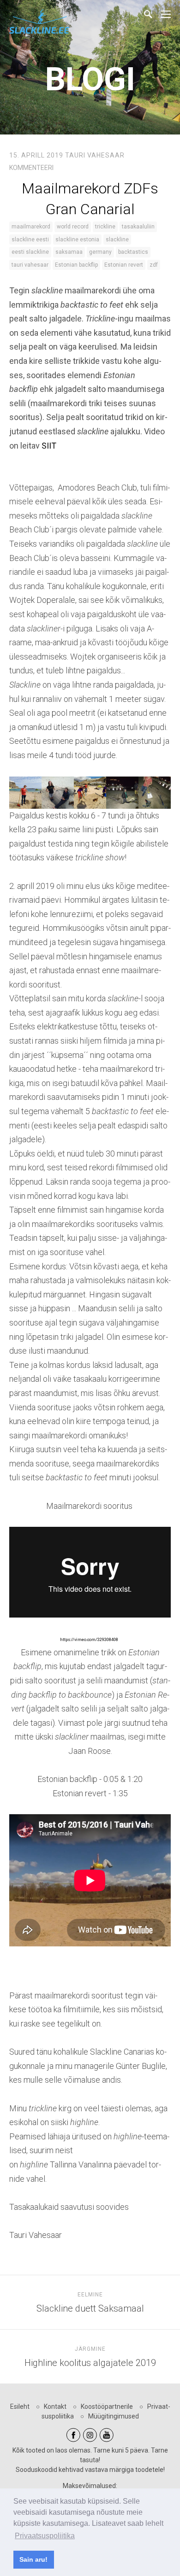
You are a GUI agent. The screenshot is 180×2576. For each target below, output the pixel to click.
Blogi (90, 79)
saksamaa (69, 252)
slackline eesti (30, 239)
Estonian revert (124, 265)
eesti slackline (30, 252)
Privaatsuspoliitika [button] (45, 2536)
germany (100, 252)
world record (73, 227)
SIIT (49, 446)
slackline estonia (77, 239)
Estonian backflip (76, 265)
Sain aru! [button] (33, 2559)
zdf (154, 265)
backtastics (133, 252)
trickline (105, 227)
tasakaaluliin (138, 227)
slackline (117, 239)
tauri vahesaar (30, 265)
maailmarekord (31, 227)
